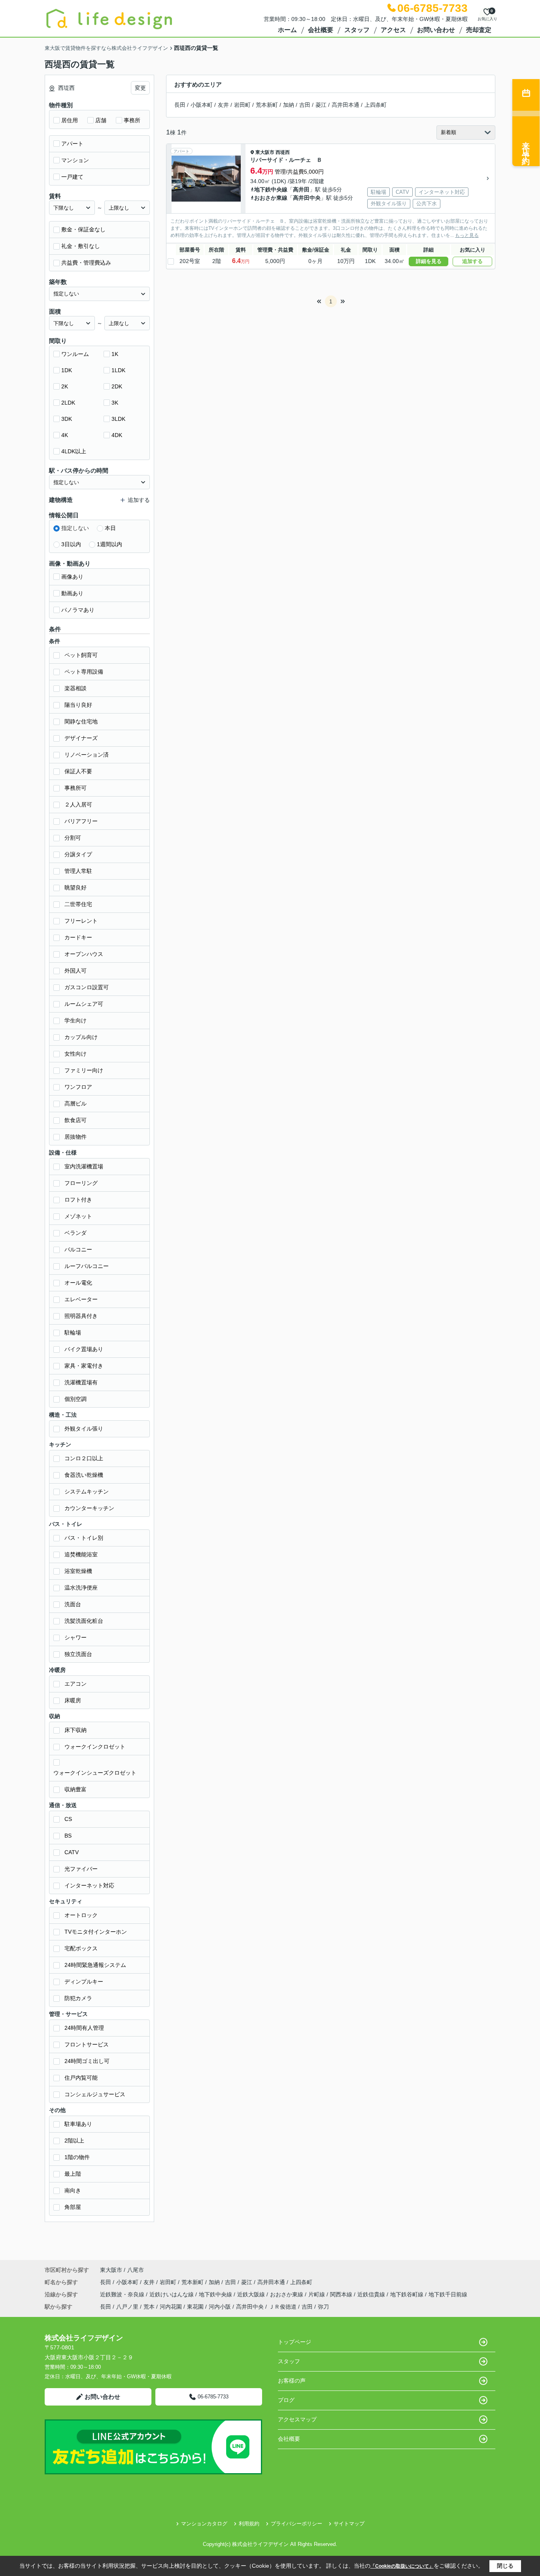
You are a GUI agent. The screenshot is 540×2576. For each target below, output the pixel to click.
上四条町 (376, 105)
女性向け (76, 1054)
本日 (110, 528)
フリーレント (81, 921)
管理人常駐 (78, 871)
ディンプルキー (84, 1982)
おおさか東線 (271, 198)
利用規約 (249, 2524)
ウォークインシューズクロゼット (95, 1773)
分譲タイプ (78, 854)
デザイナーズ (81, 738)
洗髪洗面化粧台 (84, 1621)
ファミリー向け (84, 1070)
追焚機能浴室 (81, 1554)
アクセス (393, 30)
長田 (180, 105)
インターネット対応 (89, 1885)
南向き (73, 2190)
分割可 (73, 838)
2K (65, 386)
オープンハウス (84, 954)
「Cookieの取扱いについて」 (402, 2566)
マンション (75, 160)
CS (68, 1819)
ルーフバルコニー (87, 1266)
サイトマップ (349, 2524)
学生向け (76, 1020)
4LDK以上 (74, 451)
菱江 (321, 105)
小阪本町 (202, 105)
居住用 (70, 120)
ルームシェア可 (84, 1004)
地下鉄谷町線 (408, 2294)
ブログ (286, 2400)
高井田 (301, 189)
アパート (72, 144)
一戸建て (72, 177)
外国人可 (76, 971)
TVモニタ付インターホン (96, 1932)
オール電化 (78, 1283)
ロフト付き (78, 1200)
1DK (67, 370)
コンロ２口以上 (84, 1458)
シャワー (76, 1637)
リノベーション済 (87, 755)
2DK (117, 386)
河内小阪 (220, 2307)
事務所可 (76, 788)
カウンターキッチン (89, 1508)
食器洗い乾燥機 (84, 1475)
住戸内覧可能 (81, 2078)
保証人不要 (78, 771)
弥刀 (323, 2307)
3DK (67, 419)
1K (115, 354)
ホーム (287, 30)
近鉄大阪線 (252, 2294)
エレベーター (81, 1299)
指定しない (75, 528)
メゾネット (78, 1216)
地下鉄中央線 (271, 189)
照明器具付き (81, 1316)
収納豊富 (76, 1789)
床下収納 (76, 1730)
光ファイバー (81, 1869)
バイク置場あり (84, 1349)
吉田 (305, 105)
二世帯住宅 (78, 904)
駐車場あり (78, 2124)
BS (68, 1836)
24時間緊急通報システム (95, 1965)
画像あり (72, 577)
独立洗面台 (78, 1654)
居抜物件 (76, 1137)
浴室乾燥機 (78, 1571)
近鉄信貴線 (372, 2294)
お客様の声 (292, 2381)
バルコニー (78, 1249)
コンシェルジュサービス (95, 2094)
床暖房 (73, 1700)
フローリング (81, 1183)
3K (115, 403)
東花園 (195, 2307)
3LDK (118, 419)
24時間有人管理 (84, 2028)
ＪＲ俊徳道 (283, 2307)
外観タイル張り (84, 1429)
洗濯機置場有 (81, 1382)
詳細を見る (429, 261)
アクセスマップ (297, 2419)
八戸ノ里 (127, 2307)
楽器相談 (76, 688)
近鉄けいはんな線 (172, 2294)
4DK (117, 435)
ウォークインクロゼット (95, 1747)
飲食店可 (76, 1120)
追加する (472, 261)
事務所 (132, 120)
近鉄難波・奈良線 (123, 2294)
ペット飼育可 (81, 655)
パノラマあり (78, 610)
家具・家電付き (84, 1366)
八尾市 (136, 2270)
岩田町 (242, 105)
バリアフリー (81, 821)
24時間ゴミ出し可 (87, 2061)
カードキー (78, 937)
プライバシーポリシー (296, 2524)
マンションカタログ (204, 2524)
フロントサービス (87, 2044)
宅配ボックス (81, 1948)
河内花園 (171, 2307)
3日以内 (71, 544)
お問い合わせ (436, 30)
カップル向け (81, 1037)
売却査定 (479, 30)
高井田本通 (346, 105)
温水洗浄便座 (81, 1588)
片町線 (317, 2294)
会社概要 (321, 30)
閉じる (505, 2566)
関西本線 (342, 2294)
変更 (140, 88)
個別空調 (76, 1399)
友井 (223, 105)
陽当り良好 (78, 705)
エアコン (76, 1684)
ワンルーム (75, 354)
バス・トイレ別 (84, 1538)
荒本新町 (267, 105)
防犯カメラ (78, 1998)
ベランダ (76, 1233)
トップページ (295, 2342)
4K (65, 435)
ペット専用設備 (84, 672)
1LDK (118, 370)
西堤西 (283, 152)
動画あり (72, 593)
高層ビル (76, 1103)
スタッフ (357, 30)
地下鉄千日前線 (448, 2294)
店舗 (101, 120)
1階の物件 (77, 2157)
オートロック (81, 1915)
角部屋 (73, 2207)
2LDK (68, 403)
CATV (72, 1852)
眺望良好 (76, 888)
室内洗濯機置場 (84, 1166)
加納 (289, 105)
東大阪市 (265, 152)
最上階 (73, 2174)
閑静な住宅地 (81, 721)
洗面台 (73, 1604)
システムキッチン (87, 1491)
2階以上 (74, 2141)
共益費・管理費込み (86, 263)
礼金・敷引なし (81, 246)
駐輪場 (73, 1332)
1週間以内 (110, 544)
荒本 (149, 2307)
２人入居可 (78, 804)
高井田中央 (307, 198)
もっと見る (467, 235)
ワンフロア (78, 1087)
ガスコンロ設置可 (87, 987)
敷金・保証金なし (83, 229)
